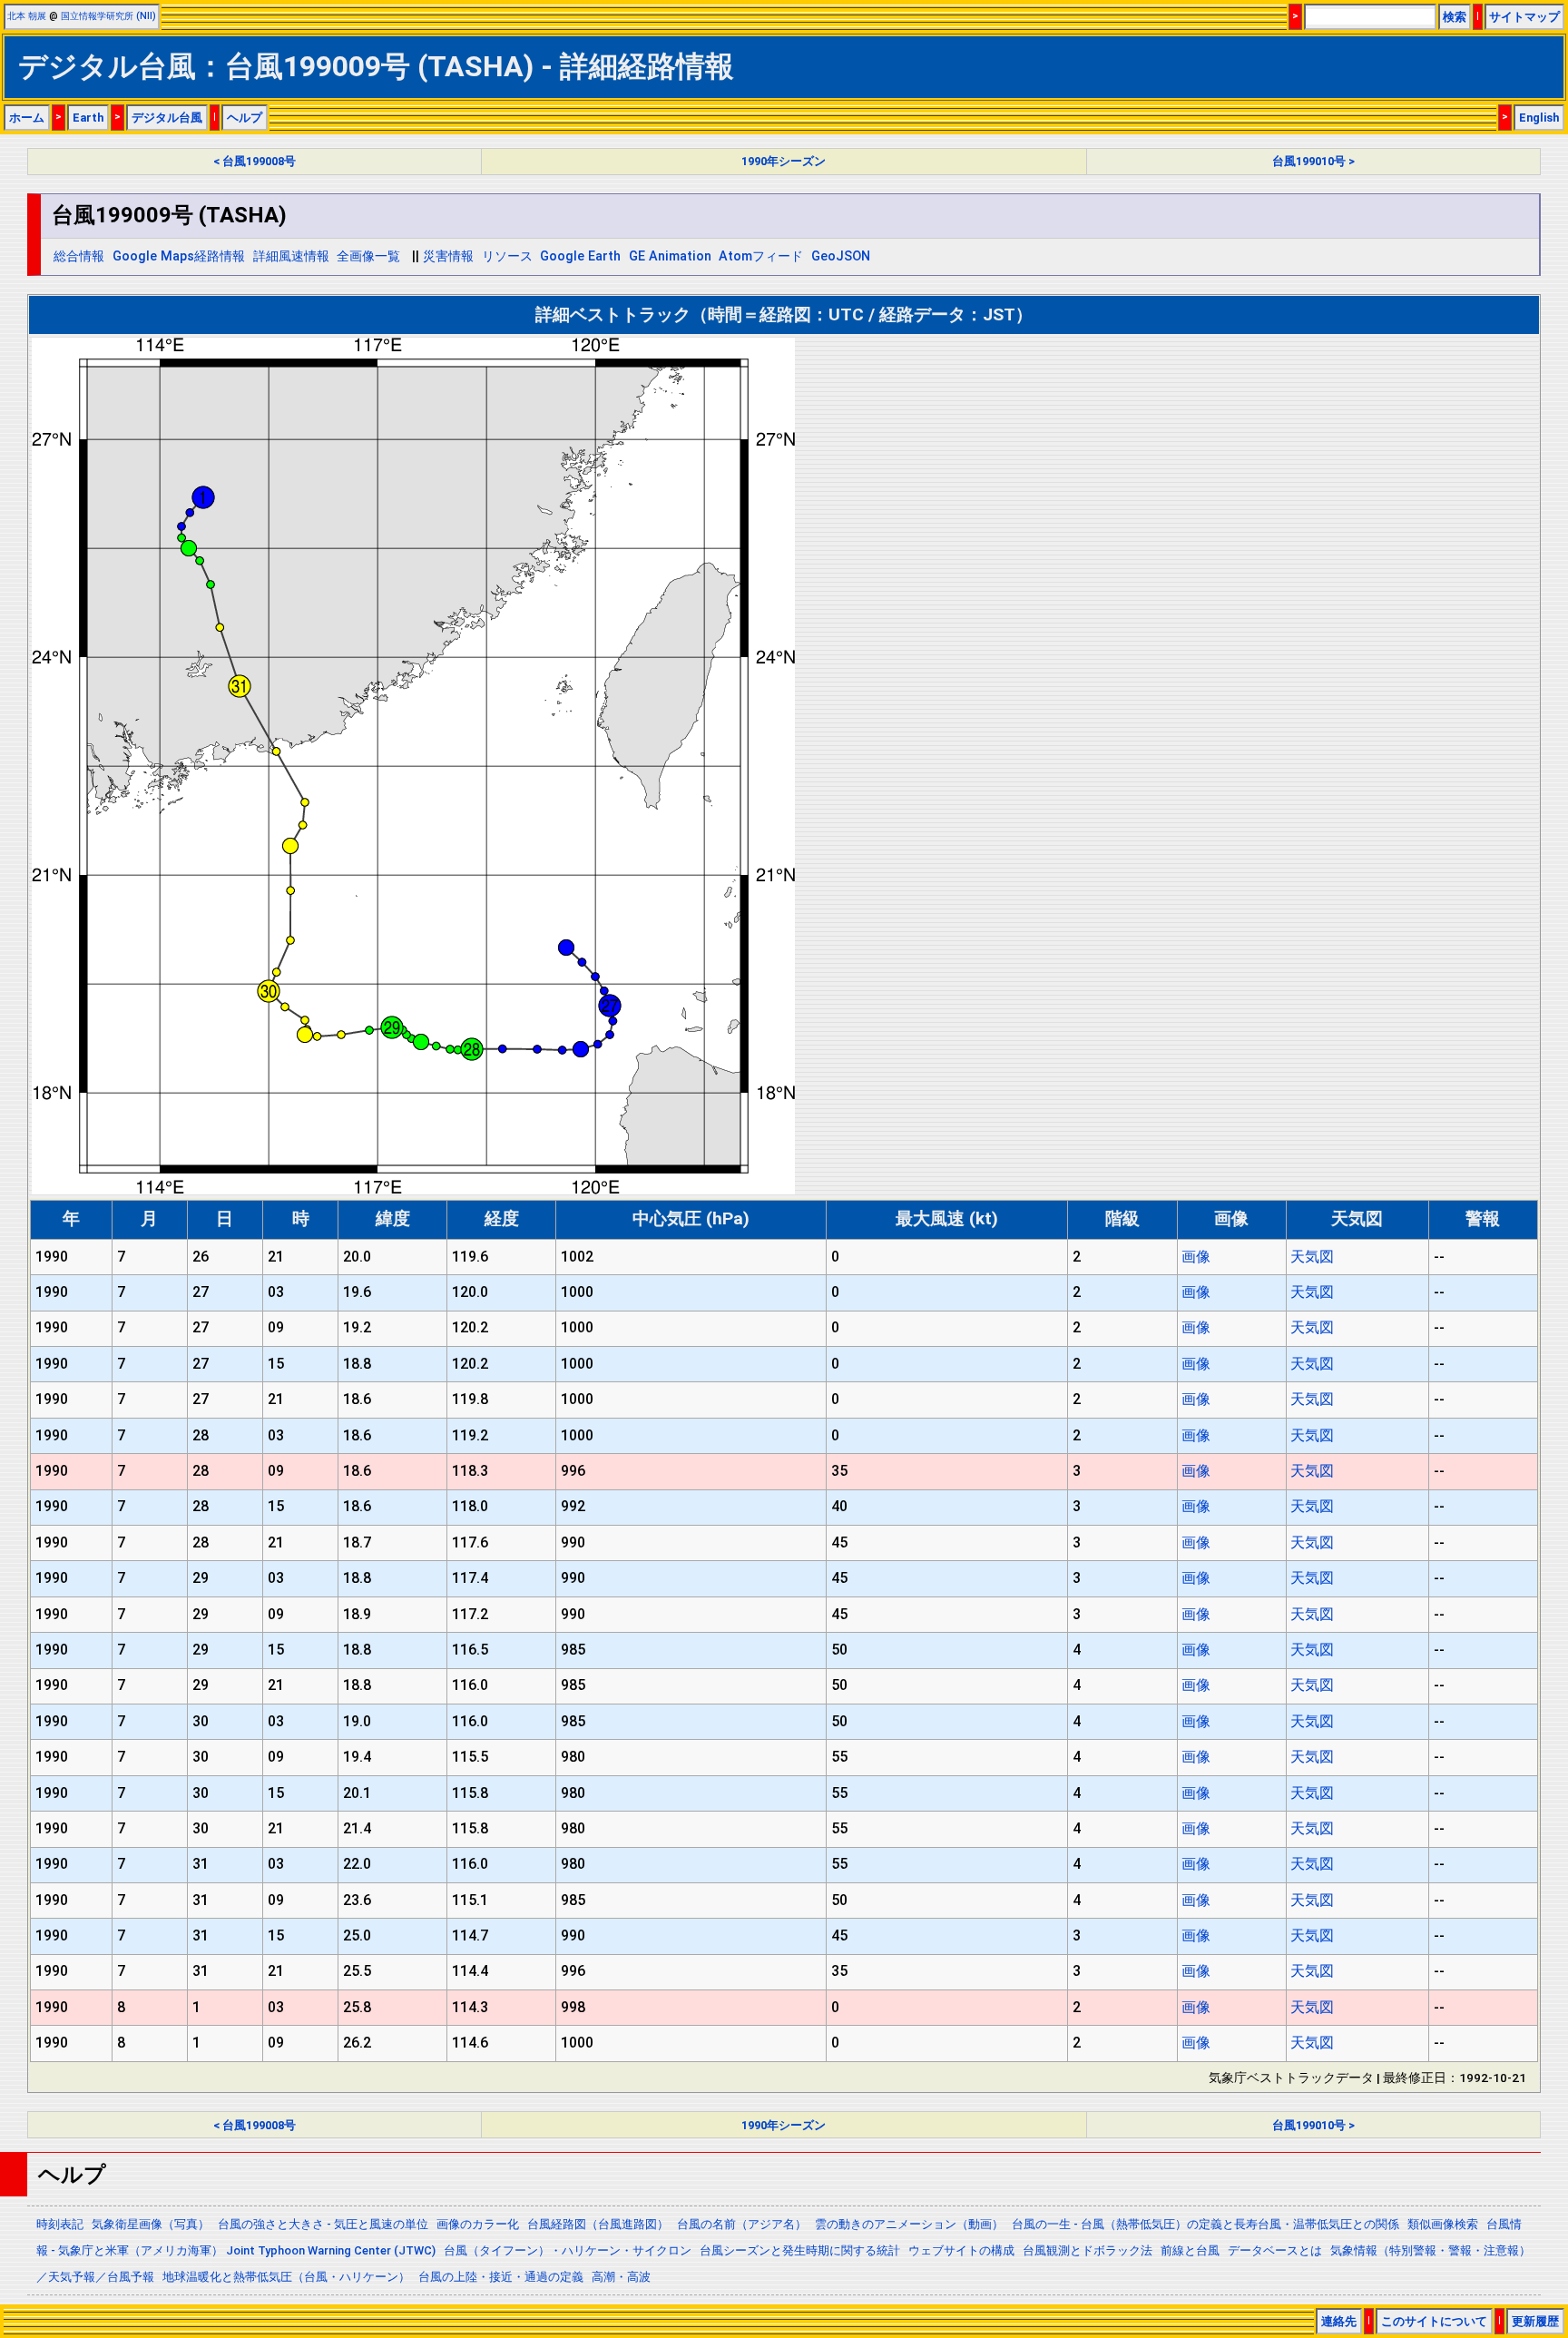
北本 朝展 (27, 16)
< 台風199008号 (255, 161)
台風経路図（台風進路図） (598, 2224)
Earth (88, 118)
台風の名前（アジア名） (742, 2224)
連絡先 (1339, 2321)
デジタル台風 (167, 118)
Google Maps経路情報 (179, 256)
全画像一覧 (368, 256)
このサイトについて (1434, 2321)
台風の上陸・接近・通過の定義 (501, 2277)
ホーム (27, 118)
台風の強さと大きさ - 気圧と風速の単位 (323, 2224)
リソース (507, 256)
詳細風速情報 (291, 256)
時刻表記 (60, 2224)
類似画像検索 (1443, 2224)
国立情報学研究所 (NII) (108, 16)
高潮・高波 (621, 2277)
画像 (1196, 1257)
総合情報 (79, 256)
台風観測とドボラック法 (1088, 2250)
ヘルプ (245, 118)
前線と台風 (1190, 2250)
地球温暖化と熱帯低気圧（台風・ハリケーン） (286, 2277)
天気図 (1312, 1257)
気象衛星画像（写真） (151, 2224)
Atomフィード (761, 256)
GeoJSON (841, 256)
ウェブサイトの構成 (961, 2250)
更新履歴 (1535, 2321)
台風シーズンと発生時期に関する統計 (800, 2250)
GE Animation (670, 256)
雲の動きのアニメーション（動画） (909, 2224)
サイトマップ (1524, 17)
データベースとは (1275, 2250)
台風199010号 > (1313, 161)
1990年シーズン (784, 161)
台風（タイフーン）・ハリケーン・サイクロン (568, 2250)
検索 (1455, 17)
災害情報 (448, 256)
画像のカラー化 (478, 2224)
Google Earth (580, 256)
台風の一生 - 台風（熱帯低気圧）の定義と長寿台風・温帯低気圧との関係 (1205, 2224)
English (1539, 118)
